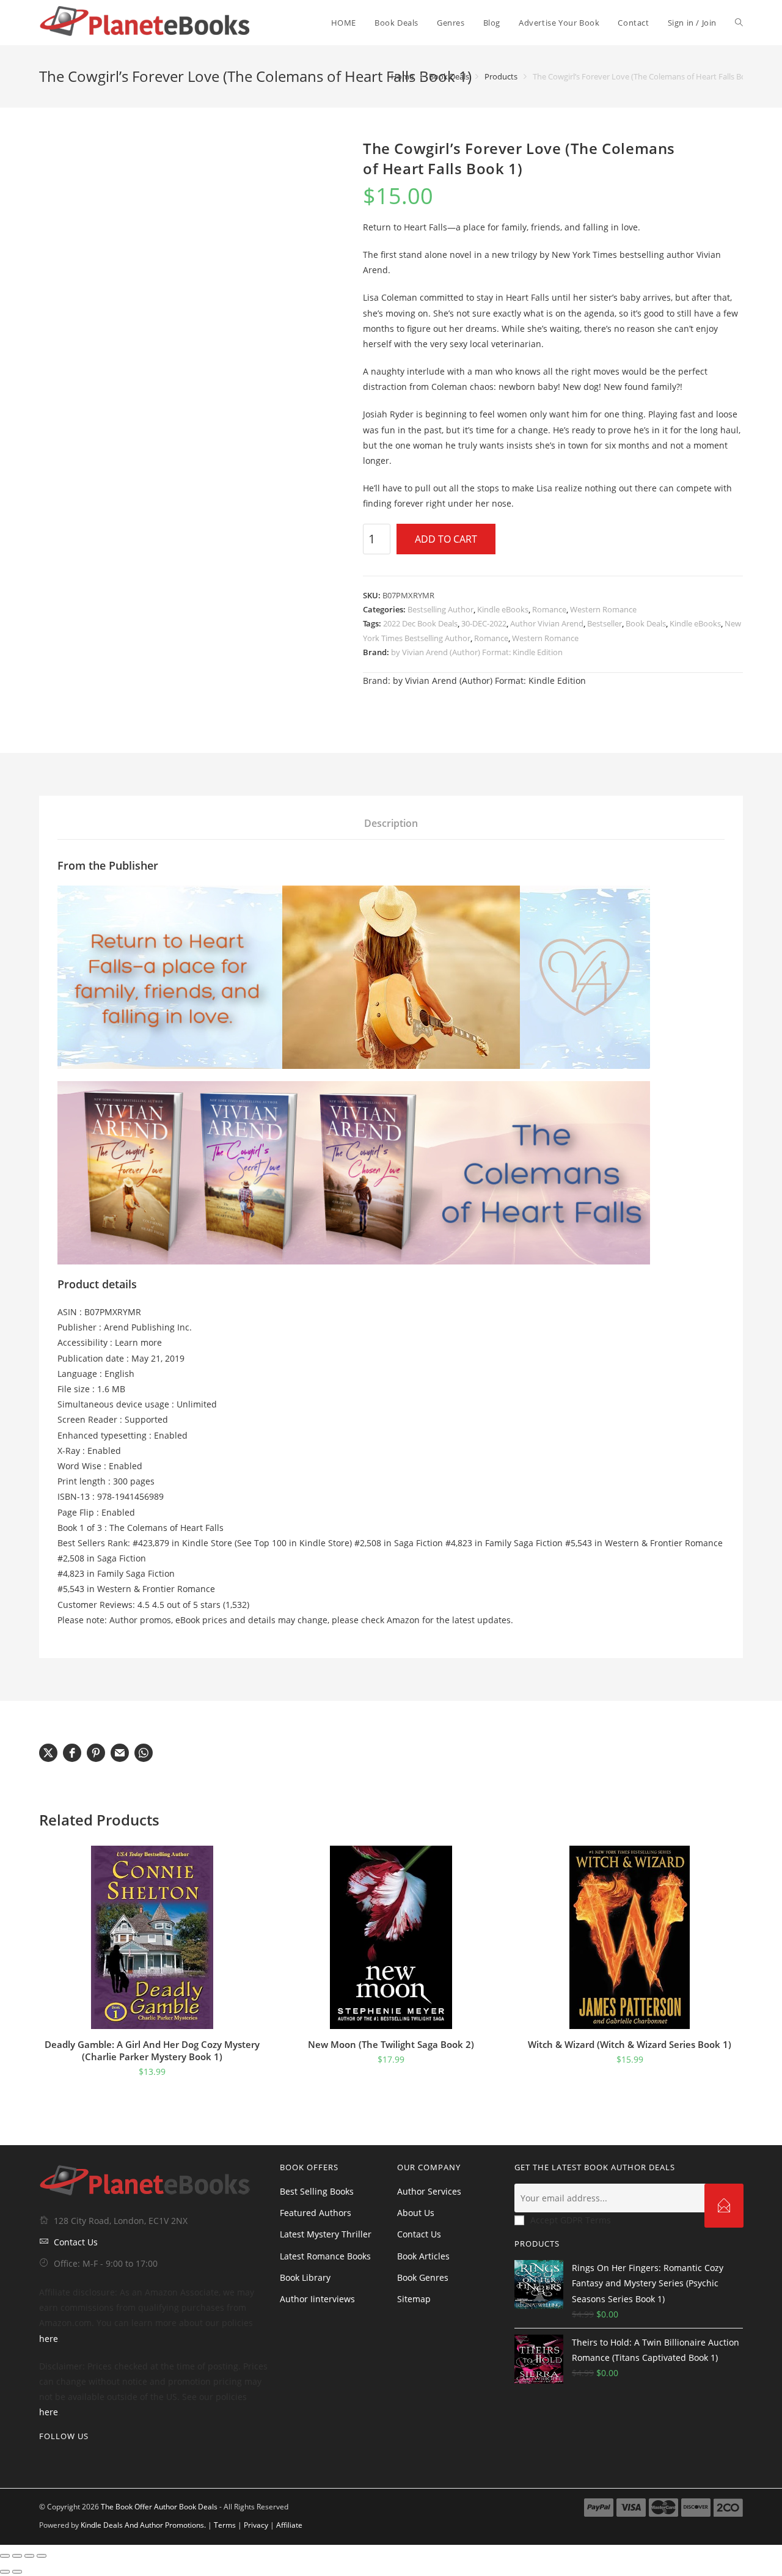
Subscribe (724, 2206)
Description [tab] (391, 823)
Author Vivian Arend (547, 623)
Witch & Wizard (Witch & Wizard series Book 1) (630, 2044)
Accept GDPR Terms (571, 2220)
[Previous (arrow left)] (5, 2572)
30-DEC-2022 (484, 623)
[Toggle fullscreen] (17, 2556)
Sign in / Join (692, 23)
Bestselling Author (440, 609)
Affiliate (289, 2525)
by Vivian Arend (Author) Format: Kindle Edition (477, 652)
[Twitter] (43, 2461)
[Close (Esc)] (42, 2556)
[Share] (29, 2556)
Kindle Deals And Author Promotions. (143, 2525)
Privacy (256, 2525)
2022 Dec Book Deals (420, 623)
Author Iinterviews (317, 2299)
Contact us (419, 2234)
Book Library (305, 2277)
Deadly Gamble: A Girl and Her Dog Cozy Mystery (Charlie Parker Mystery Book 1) (152, 2050)
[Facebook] (62, 2461)
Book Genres (423, 2277)
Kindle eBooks (503, 609)
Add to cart (446, 539)
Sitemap (414, 2299)
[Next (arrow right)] (17, 2572)
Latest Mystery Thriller (326, 2234)
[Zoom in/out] (5, 2556)
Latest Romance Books (325, 2256)
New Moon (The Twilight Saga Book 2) (391, 2044)
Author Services (429, 2191)
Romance (549, 609)
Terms (225, 2525)
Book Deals (646, 623)
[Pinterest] (82, 2461)
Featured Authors (316, 2213)
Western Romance (603, 609)
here (49, 2339)
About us (416, 2213)
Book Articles (423, 2256)
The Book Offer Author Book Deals (159, 2507)
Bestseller (605, 623)
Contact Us (76, 2242)
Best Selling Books (317, 2191)
